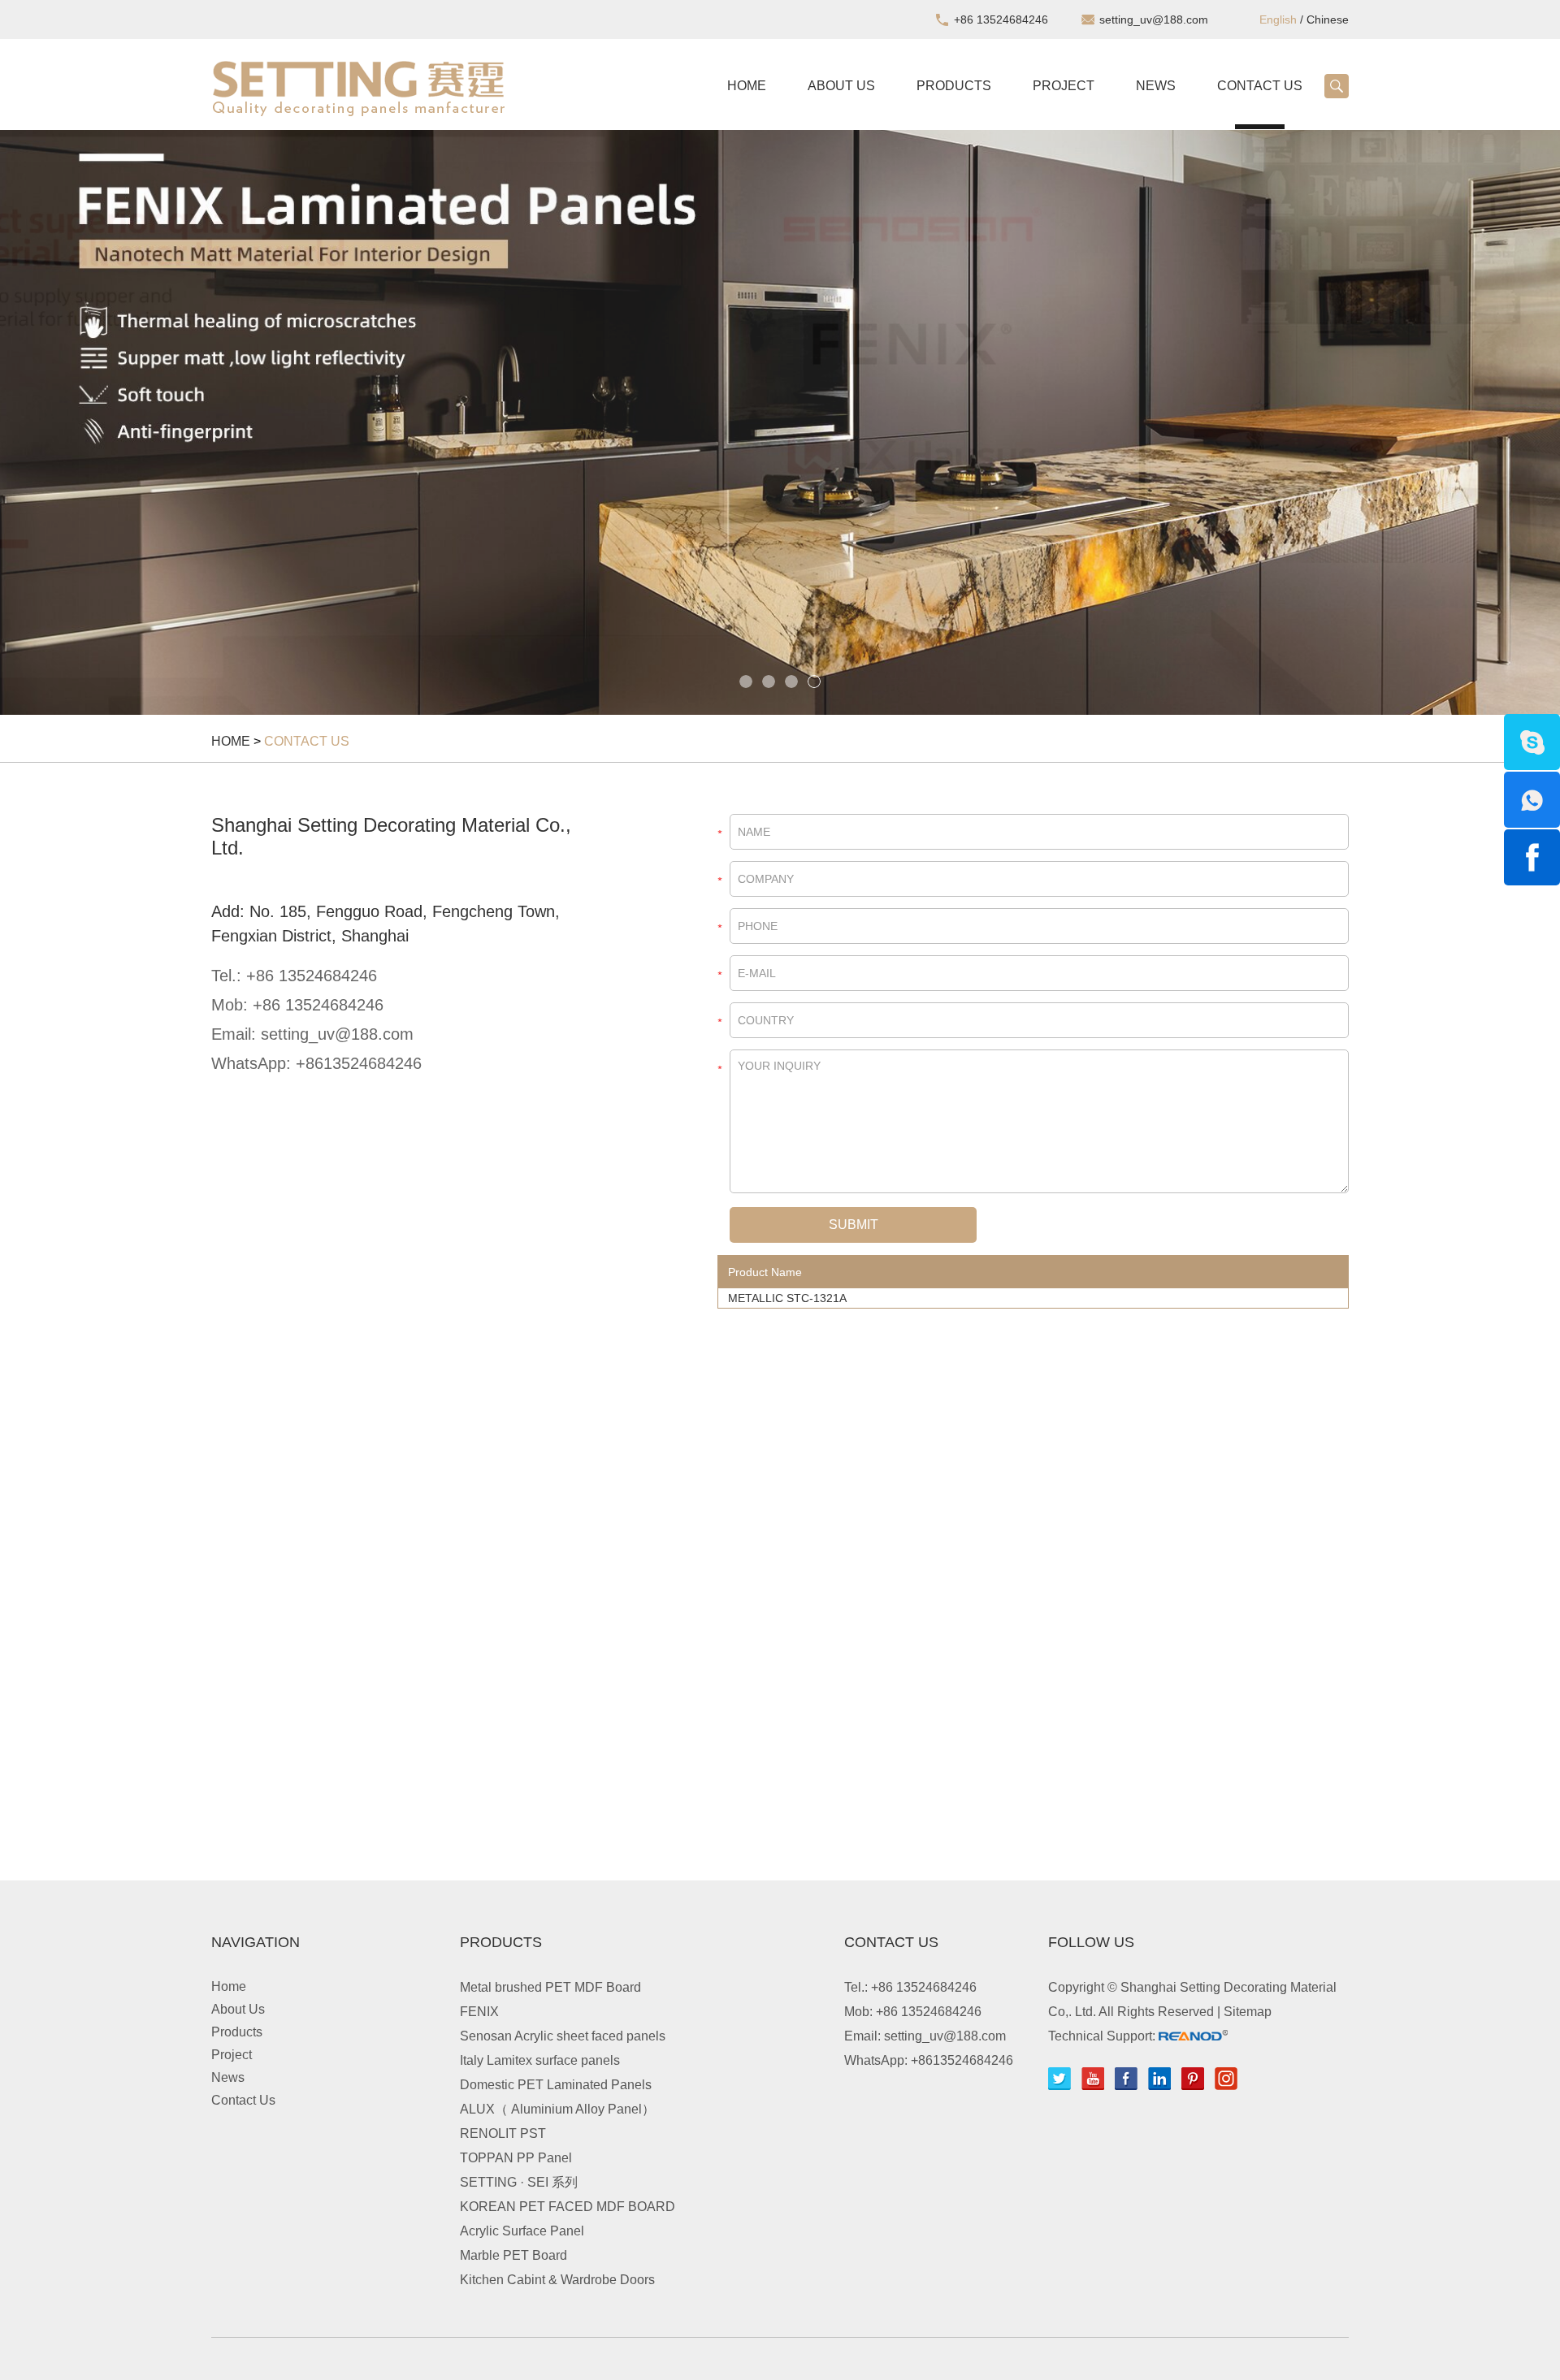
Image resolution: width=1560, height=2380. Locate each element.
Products (954, 86)
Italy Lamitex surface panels (540, 2060)
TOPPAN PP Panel (516, 2158)
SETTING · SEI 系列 (519, 2182)
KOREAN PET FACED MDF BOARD (568, 2207)
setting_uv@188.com (1154, 19)
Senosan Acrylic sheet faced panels (563, 2036)
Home (747, 86)
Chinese (1328, 19)
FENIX (479, 2012)
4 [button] (814, 682)
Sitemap (1248, 2012)
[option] (780, 422)
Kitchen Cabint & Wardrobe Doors (557, 2280)
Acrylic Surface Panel (522, 2231)
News (1156, 86)
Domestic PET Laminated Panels (556, 2085)
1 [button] (746, 682)
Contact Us (1260, 86)
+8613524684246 (359, 1063)
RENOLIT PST (503, 2133)
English (1278, 19)
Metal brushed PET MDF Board (550, 1987)
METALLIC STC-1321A (787, 1298)
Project (1064, 86)
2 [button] (769, 682)
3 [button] (791, 682)
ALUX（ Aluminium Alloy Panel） (557, 2109)
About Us (841, 86)
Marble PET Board (513, 2255)
